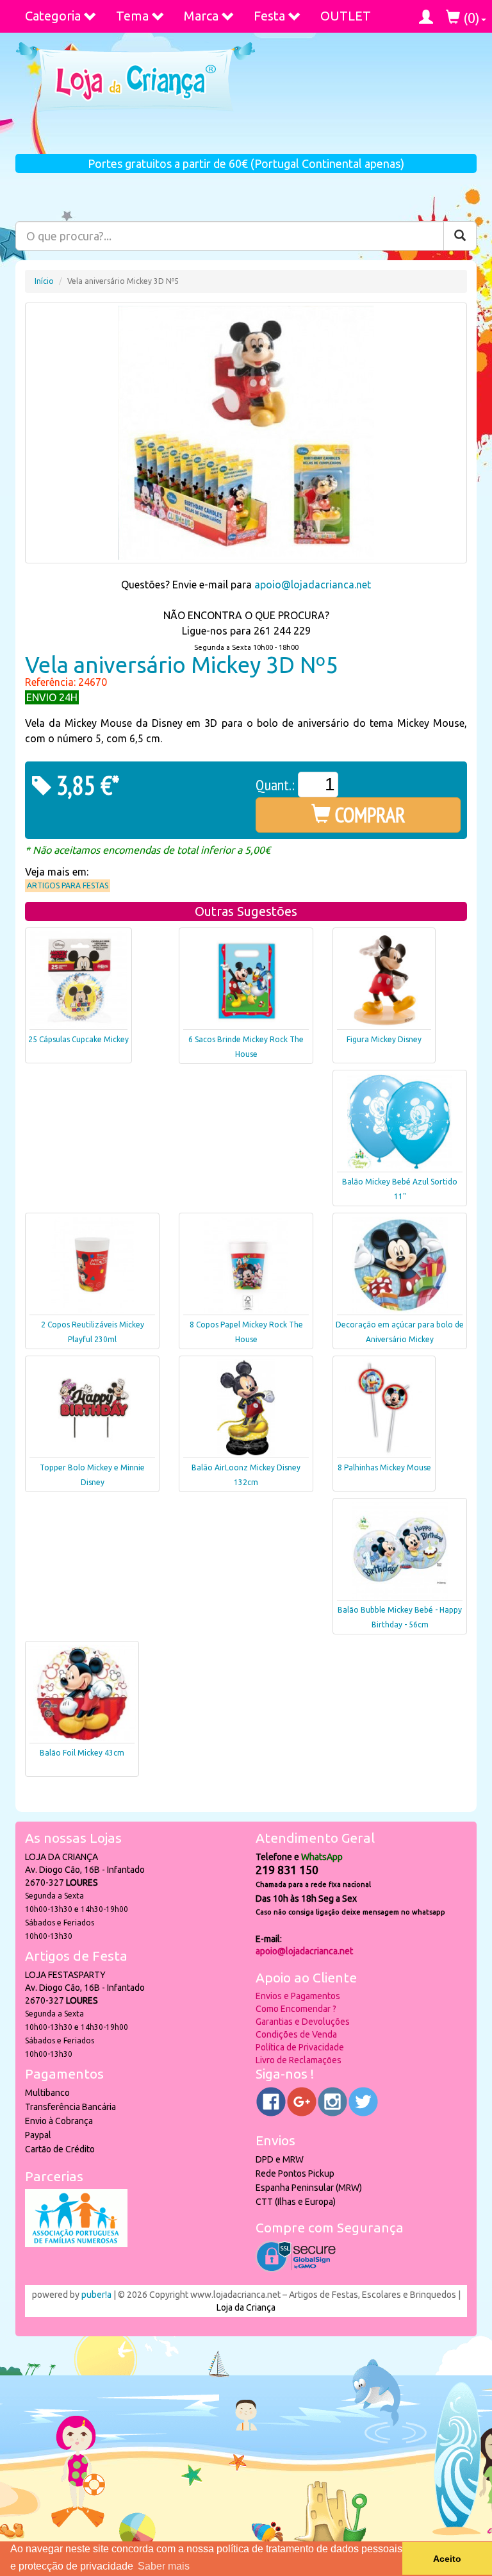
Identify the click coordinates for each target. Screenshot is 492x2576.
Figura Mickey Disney (384, 1039)
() (470, 18)
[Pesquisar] (460, 236)
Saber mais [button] (164, 2566)
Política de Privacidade (300, 2047)
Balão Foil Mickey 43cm (82, 1753)
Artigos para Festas (68, 885)
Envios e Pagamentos (298, 1996)
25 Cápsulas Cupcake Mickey (78, 1039)
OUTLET (346, 16)
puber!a (96, 2295)
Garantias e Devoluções (303, 2022)
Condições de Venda (296, 2034)
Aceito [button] (447, 2559)
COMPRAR (368, 815)
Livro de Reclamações (299, 2060)
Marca (201, 16)
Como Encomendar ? (296, 2009)
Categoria (53, 16)
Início (44, 281)
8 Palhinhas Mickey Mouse (384, 1467)
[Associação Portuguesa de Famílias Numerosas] (76, 2244)
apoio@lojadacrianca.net (313, 585)
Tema (132, 16)
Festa (269, 16)
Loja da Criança (246, 2307)
